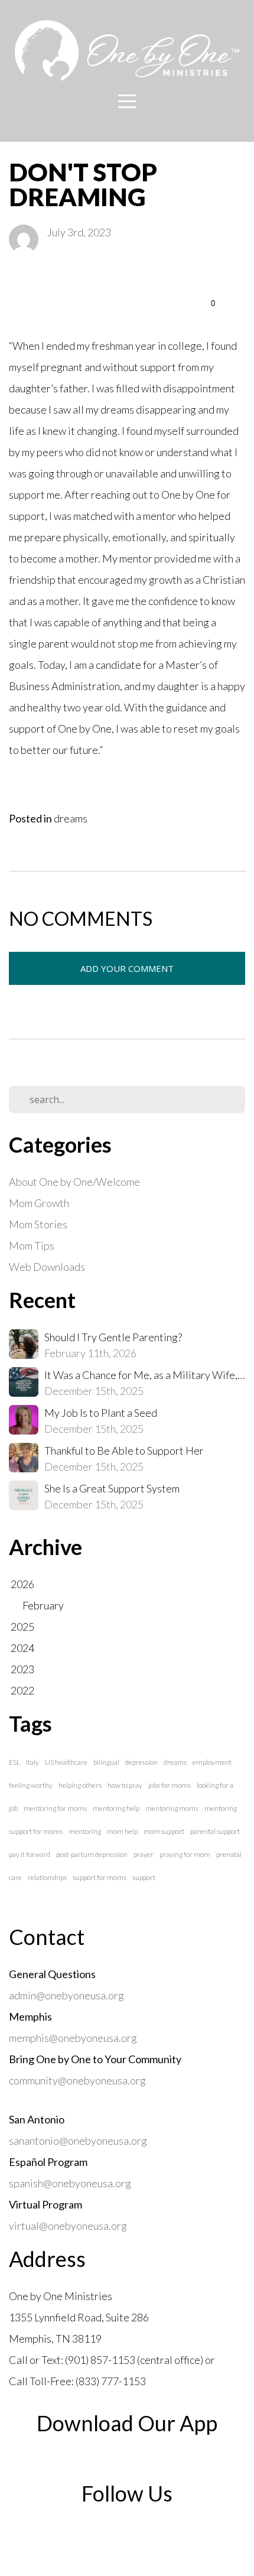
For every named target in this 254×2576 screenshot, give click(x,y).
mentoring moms (172, 1808)
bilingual (106, 1762)
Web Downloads (47, 1267)
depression (141, 1762)
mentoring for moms (55, 1808)
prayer (144, 1854)
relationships (47, 1877)
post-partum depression (92, 1854)
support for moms (100, 1877)
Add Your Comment (127, 968)
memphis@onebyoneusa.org (73, 2038)
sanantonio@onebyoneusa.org (78, 2141)
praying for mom (185, 1854)
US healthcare (66, 1762)
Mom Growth (39, 1203)
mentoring (85, 1831)
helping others (80, 1785)
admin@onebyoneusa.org (66, 1995)
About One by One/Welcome (74, 1182)
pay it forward (30, 1854)
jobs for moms (170, 1785)
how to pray (125, 1785)
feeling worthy (31, 1785)
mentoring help (116, 1808)
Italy (32, 1762)
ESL (14, 1762)
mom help (122, 1831)
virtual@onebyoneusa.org (68, 2226)
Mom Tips (32, 1245)
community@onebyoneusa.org (77, 2080)
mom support (164, 1831)
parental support (215, 1831)
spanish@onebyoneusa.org (72, 2183)
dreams (71, 818)
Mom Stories (38, 1224)
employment (212, 1762)
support (144, 1877)
